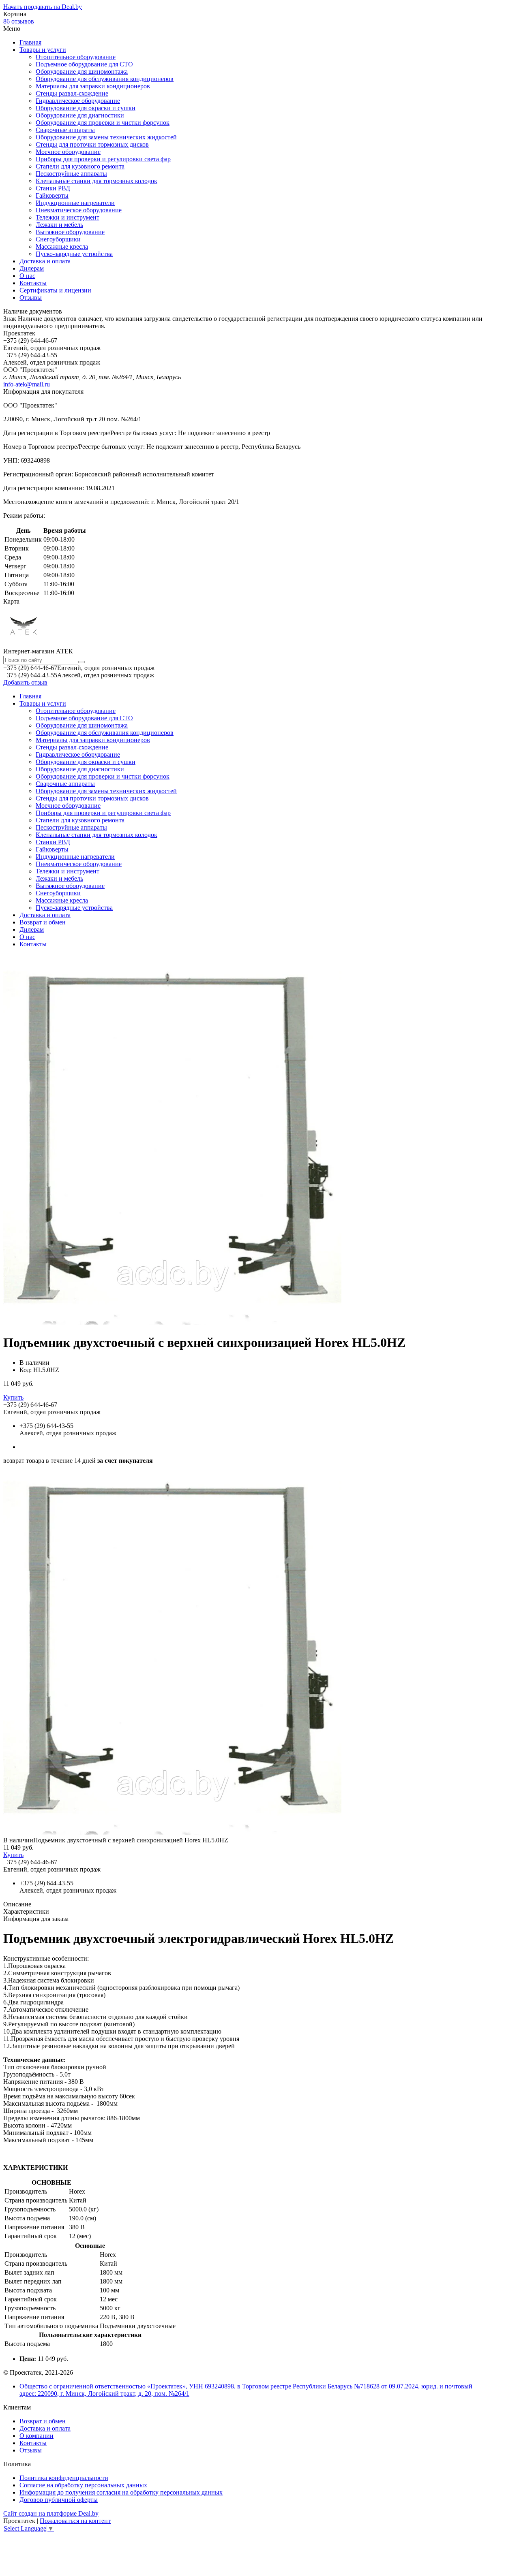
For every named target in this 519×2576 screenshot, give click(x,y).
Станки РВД (53, 188)
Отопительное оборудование (76, 57)
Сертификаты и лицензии (55, 290)
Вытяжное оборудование (70, 232)
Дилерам (32, 268)
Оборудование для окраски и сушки (86, 108)
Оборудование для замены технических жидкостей (106, 137)
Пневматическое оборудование (79, 210)
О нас (27, 276)
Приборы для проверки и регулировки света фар (103, 159)
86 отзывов (19, 21)
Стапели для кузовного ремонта (80, 166)
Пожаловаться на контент (75, 2521)
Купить (13, 1397)
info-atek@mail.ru (27, 384)
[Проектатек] (24, 643)
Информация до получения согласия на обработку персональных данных (121, 2492)
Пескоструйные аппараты (71, 174)
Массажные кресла (62, 247)
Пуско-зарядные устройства (74, 254)
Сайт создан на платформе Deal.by (51, 2513)
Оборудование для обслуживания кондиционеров (105, 79)
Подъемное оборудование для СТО (84, 64)
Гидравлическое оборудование (78, 101)
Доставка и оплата (45, 261)
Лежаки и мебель (59, 225)
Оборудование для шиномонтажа (82, 71)
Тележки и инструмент (68, 217)
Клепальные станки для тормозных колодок (97, 181)
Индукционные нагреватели (75, 203)
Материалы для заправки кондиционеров (93, 86)
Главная (30, 42)
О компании (36, 2436)
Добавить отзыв (25, 682)
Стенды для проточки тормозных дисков (92, 144)
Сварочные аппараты (65, 130)
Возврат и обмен (43, 922)
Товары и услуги (43, 50)
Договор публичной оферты (59, 2500)
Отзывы (31, 298)
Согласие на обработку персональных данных (83, 2485)
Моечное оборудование (68, 152)
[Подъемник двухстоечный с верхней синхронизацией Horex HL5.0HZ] (172, 1833)
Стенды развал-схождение (72, 93)
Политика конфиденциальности (64, 2478)
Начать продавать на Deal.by (43, 7)
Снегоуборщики (58, 239)
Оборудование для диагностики (80, 115)
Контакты (33, 283)
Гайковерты (52, 195)
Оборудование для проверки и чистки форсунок (103, 123)
